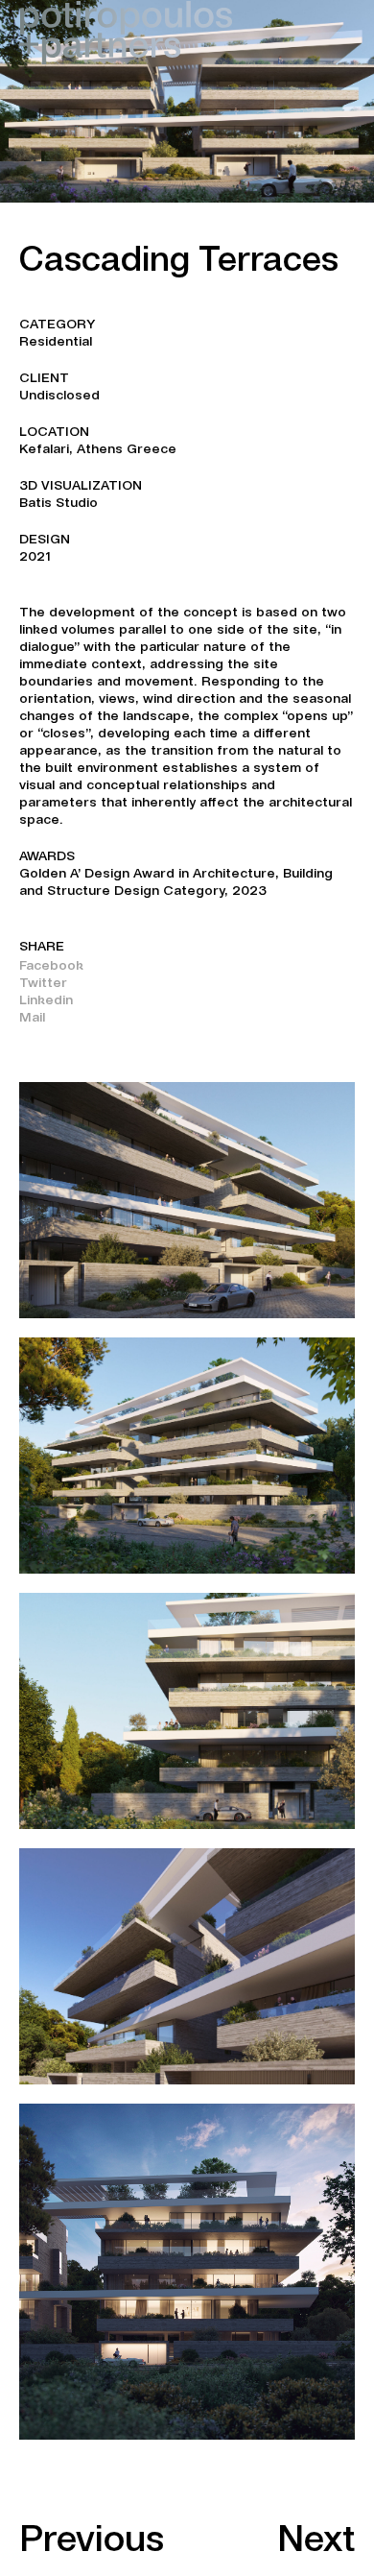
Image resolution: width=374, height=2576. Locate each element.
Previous (92, 2538)
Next (316, 2538)
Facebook (51, 965)
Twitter (43, 982)
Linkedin (46, 999)
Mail (32, 1017)
